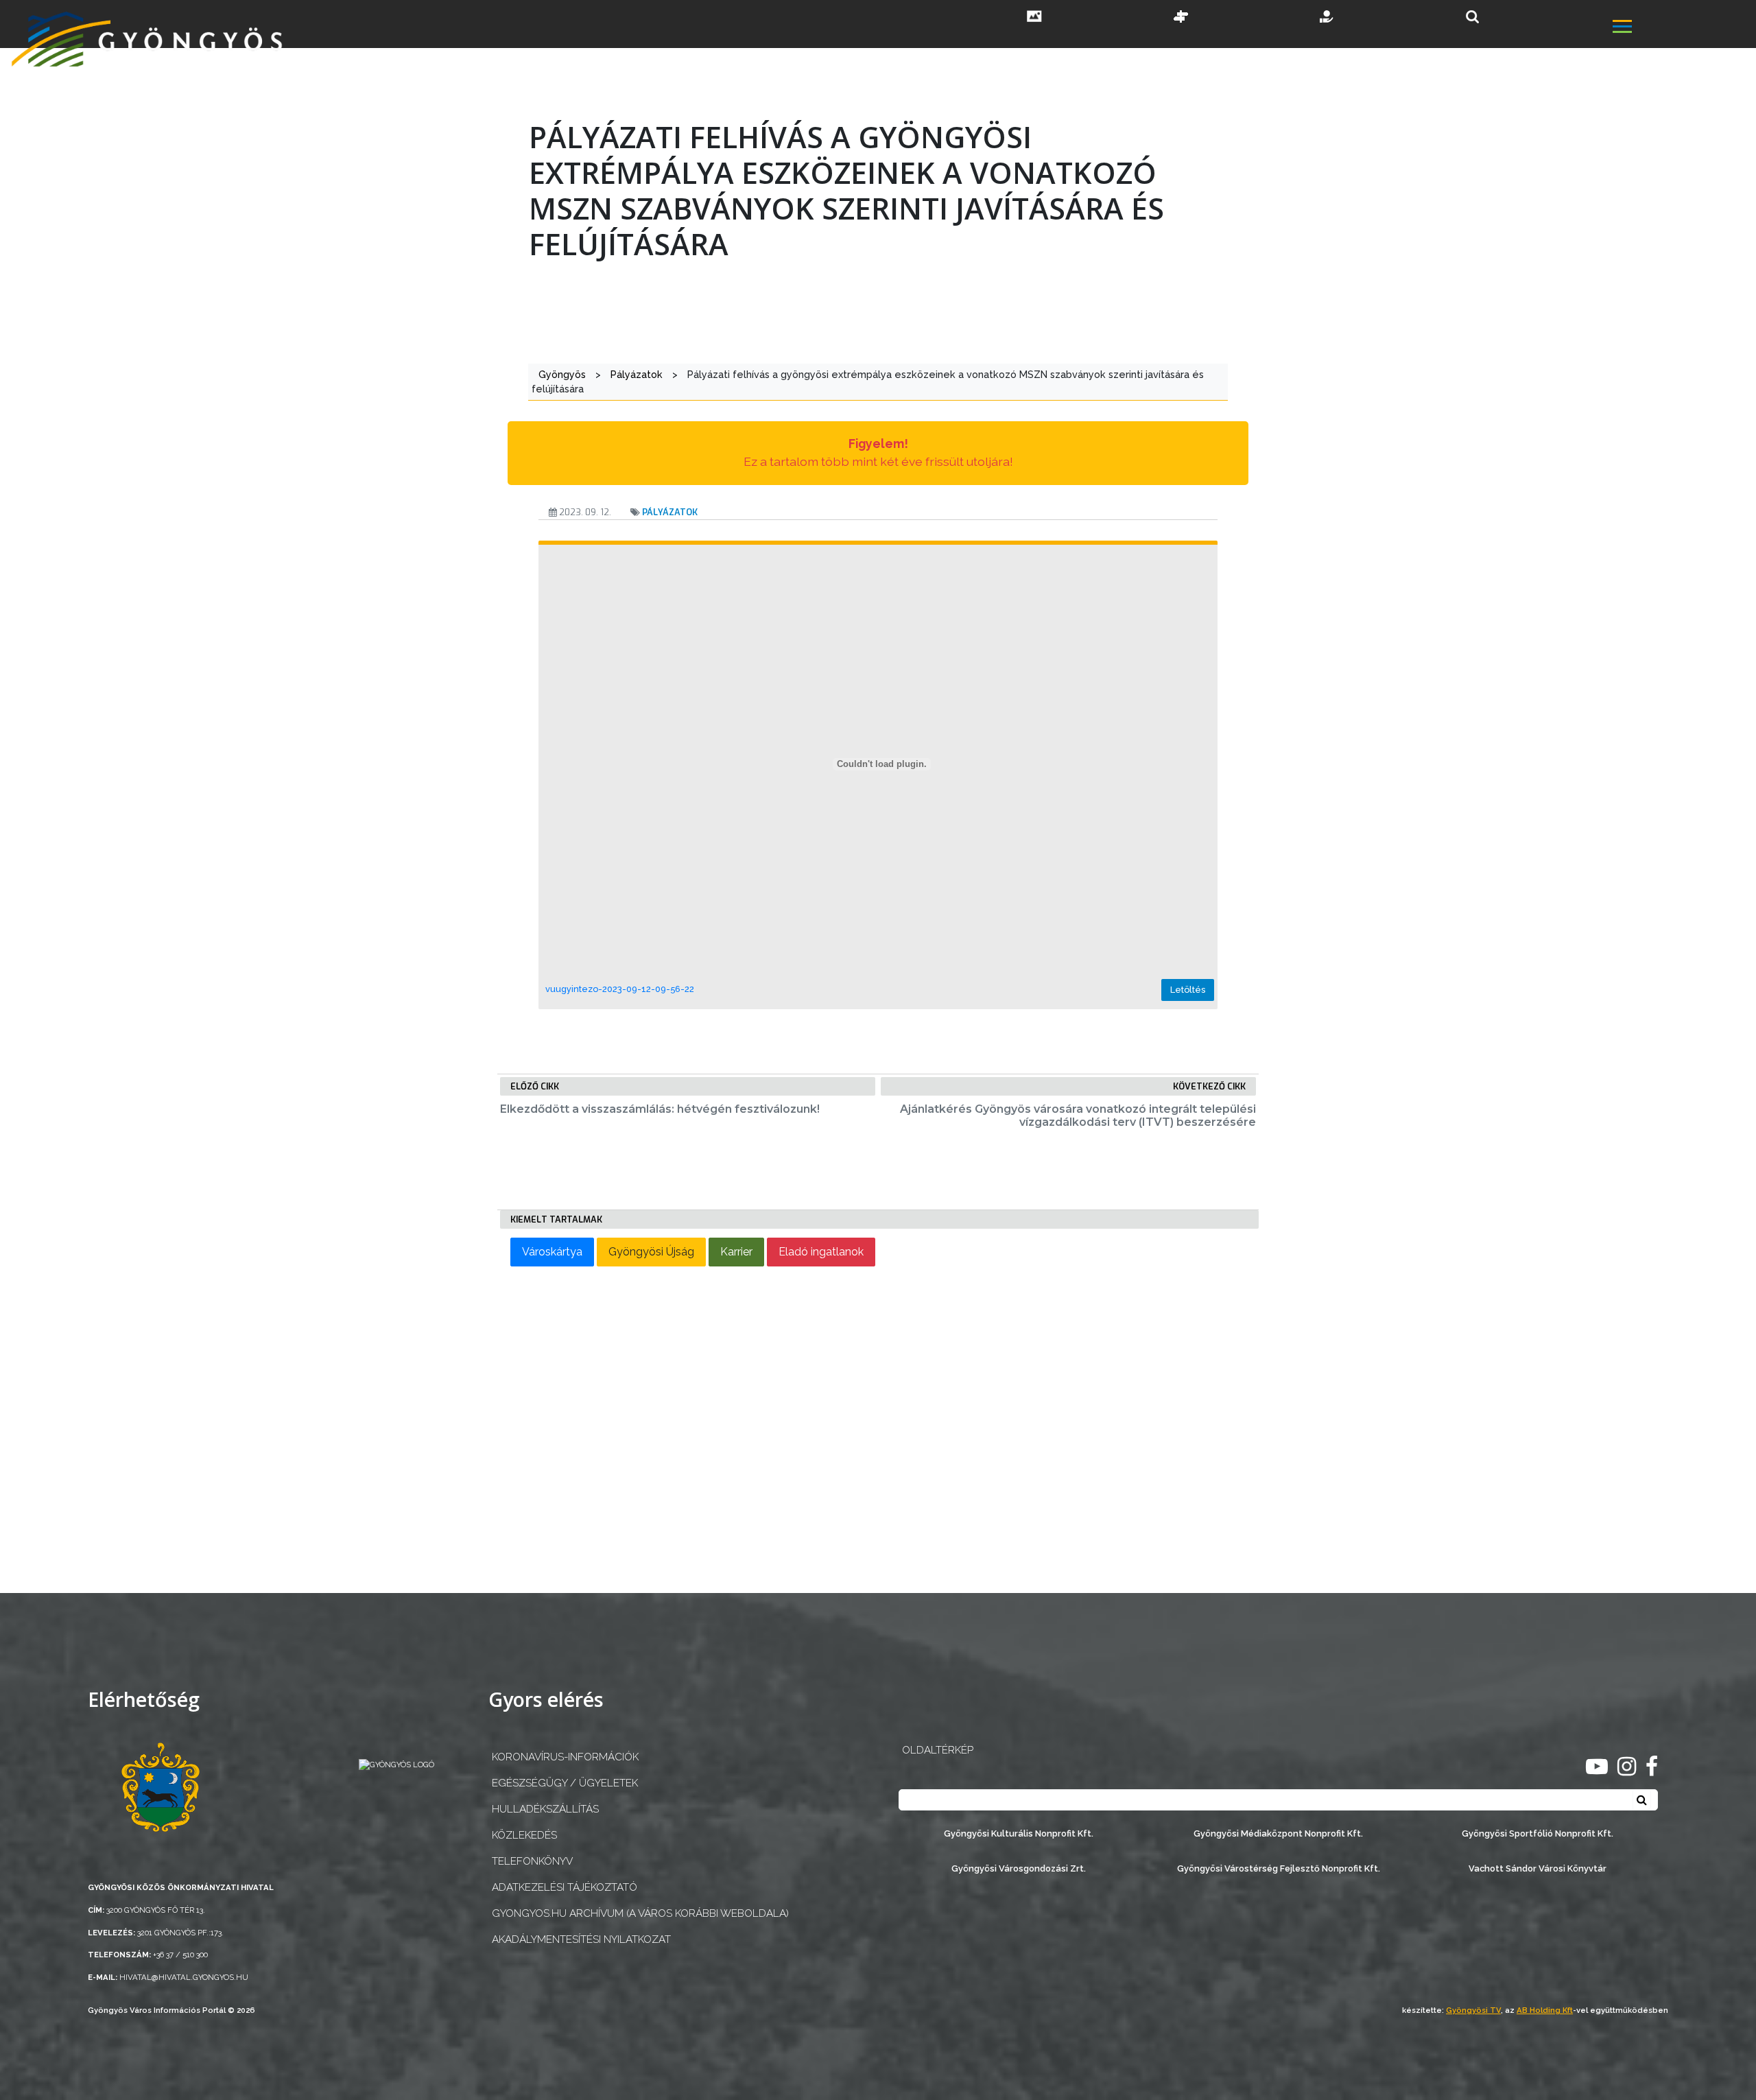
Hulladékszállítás (545, 1809)
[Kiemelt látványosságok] (1181, 18)
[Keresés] (1472, 17)
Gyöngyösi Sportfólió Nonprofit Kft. (1538, 1833)
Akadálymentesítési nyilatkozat (581, 1939)
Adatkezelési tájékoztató (565, 1887)
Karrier (736, 1252)
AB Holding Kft (1545, 2010)
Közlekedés (524, 1835)
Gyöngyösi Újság (651, 1252)
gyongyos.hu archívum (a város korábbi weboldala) (640, 1913)
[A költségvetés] (1327, 18)
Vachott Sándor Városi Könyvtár (1538, 1868)
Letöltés (1188, 990)
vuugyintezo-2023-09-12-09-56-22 (620, 989)
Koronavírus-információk (565, 1757)
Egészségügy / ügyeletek (565, 1783)
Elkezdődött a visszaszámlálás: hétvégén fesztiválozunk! (660, 1109)
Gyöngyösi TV (1473, 2010)
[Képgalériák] (1034, 18)
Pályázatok (670, 512)
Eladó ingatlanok (821, 1252)
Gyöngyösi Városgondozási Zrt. (1019, 1868)
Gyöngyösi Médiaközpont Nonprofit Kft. (1278, 1833)
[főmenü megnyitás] (1683, 28)
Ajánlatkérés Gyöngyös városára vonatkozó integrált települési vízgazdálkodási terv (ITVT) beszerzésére (1078, 1116)
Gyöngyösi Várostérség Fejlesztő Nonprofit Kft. (1279, 1868)
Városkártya (552, 1252)
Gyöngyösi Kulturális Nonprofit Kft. (1019, 1833)
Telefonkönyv (532, 1861)
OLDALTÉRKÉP (938, 1750)
